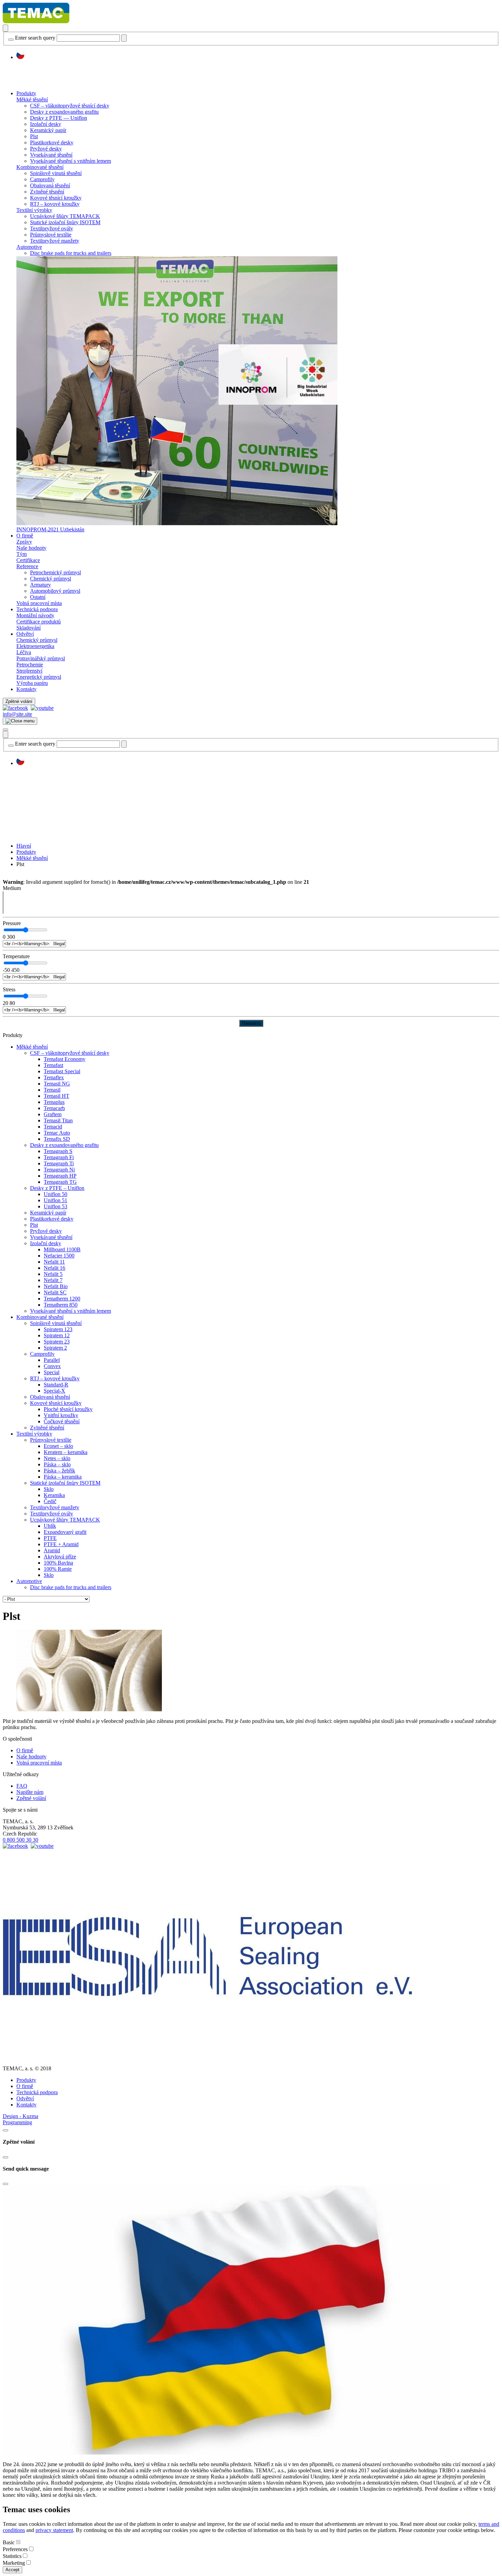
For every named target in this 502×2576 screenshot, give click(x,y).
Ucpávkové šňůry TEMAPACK (65, 216)
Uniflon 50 (55, 1194)
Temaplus (54, 1102)
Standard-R (56, 1385)
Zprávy (24, 542)
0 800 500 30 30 (20, 1840)
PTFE (50, 1538)
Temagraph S (58, 1151)
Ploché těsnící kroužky (68, 1409)
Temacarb (54, 1108)
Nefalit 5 (53, 1274)
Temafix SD (57, 1139)
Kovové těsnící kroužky (56, 198)
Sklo (49, 1489)
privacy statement (54, 2530)
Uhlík (50, 1526)
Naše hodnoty (31, 548)
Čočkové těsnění (62, 1421)
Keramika (54, 1495)
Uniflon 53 (55, 1206)
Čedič (50, 1501)
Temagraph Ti (59, 1163)
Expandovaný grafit (65, 1532)
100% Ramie (58, 1569)
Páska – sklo (57, 1464)
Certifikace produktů (39, 622)
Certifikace (28, 560)
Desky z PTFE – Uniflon (57, 1188)
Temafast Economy (65, 1059)
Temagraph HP (60, 1176)
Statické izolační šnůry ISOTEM (65, 222)
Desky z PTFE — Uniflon (59, 118)
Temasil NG (57, 1084)
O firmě (25, 536)
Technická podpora (37, 609)
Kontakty (26, 689)
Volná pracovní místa (39, 603)
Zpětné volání (19, 701)
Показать (251, 1023)
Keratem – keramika (66, 1452)
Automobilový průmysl (55, 591)
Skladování (29, 628)
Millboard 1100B (62, 1249)
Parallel (52, 1360)
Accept (12, 2570)
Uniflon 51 (55, 1200)
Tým (22, 554)
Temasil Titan (58, 1120)
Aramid (52, 1550)
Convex (52, 1366)
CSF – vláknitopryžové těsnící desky (70, 106)
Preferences (15, 2549)
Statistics (12, 2556)
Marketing (14, 2563)
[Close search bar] (11, 40)
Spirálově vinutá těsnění (56, 173)
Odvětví (25, 634)
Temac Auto (57, 1133)
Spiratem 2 (55, 1348)
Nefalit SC (55, 1292)
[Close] (5, 2130)
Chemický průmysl (51, 579)
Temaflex (54, 1077)
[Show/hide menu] (5, 730)
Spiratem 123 (58, 1329)
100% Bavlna (58, 1563)
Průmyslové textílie (51, 235)
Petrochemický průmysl (55, 572)
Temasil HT (57, 1096)
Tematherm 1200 (62, 1299)
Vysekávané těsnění (51, 155)
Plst (34, 136)
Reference (27, 566)
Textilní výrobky (34, 210)
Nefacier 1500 (59, 1256)
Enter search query (35, 38)
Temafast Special (62, 1071)
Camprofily (42, 179)
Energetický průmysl (39, 677)
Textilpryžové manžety (55, 241)
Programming (17, 2122)
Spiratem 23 (57, 1342)
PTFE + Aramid (61, 1544)
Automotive (29, 247)
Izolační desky (46, 124)
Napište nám (30, 1792)
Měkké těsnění (32, 99)
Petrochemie (30, 665)
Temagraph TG (60, 1182)
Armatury (40, 585)
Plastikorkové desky (52, 142)
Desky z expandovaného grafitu (64, 112)
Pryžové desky (46, 149)
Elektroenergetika (35, 646)
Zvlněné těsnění (47, 192)
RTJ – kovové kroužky (55, 204)
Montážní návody (35, 615)
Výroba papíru (32, 683)
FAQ (22, 1786)
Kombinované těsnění (40, 167)
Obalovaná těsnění (50, 185)
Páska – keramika (63, 1477)
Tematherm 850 (61, 1305)
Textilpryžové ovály (52, 228)
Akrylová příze (60, 1557)
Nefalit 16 (54, 1268)
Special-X (54, 1391)
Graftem (53, 1114)
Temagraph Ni (59, 1170)
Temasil (52, 1090)
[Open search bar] (5, 28)
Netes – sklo (57, 1458)
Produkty (26, 93)
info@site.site (17, 714)
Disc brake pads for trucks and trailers (71, 253)
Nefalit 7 (53, 1280)
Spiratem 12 (57, 1335)
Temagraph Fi (59, 1157)
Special (52, 1372)
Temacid (53, 1127)
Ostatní (38, 597)
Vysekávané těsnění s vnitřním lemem (71, 161)
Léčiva (24, 652)
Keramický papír (48, 130)
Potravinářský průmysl (41, 658)
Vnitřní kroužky (61, 1415)
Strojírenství (29, 671)
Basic (9, 2542)
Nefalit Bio (56, 1286)
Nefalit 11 (54, 1262)
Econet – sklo (58, 1446)
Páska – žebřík (59, 1471)
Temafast (53, 1065)
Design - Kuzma (20, 2116)
